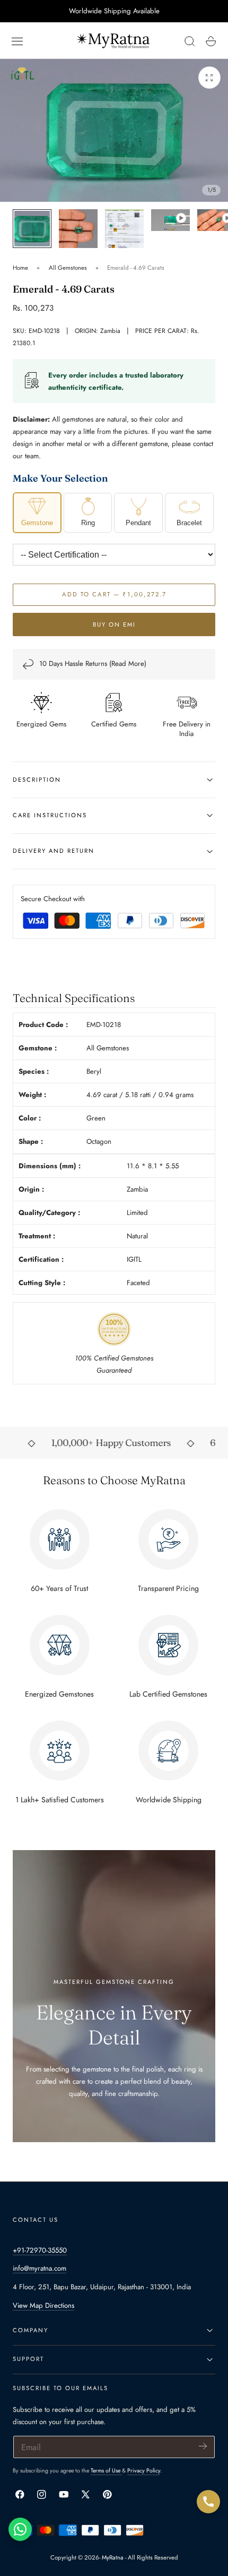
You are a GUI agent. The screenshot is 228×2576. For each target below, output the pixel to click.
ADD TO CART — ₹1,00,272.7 (114, 594)
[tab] (32, 229)
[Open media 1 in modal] (209, 78)
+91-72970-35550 (40, 2250)
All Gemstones (68, 268)
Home (20, 268)
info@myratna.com (40, 2268)
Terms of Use (106, 2471)
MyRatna (113, 2557)
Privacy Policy (144, 2471)
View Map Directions (43, 2305)
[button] (17, 41)
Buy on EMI (114, 624)
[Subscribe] (203, 2446)
